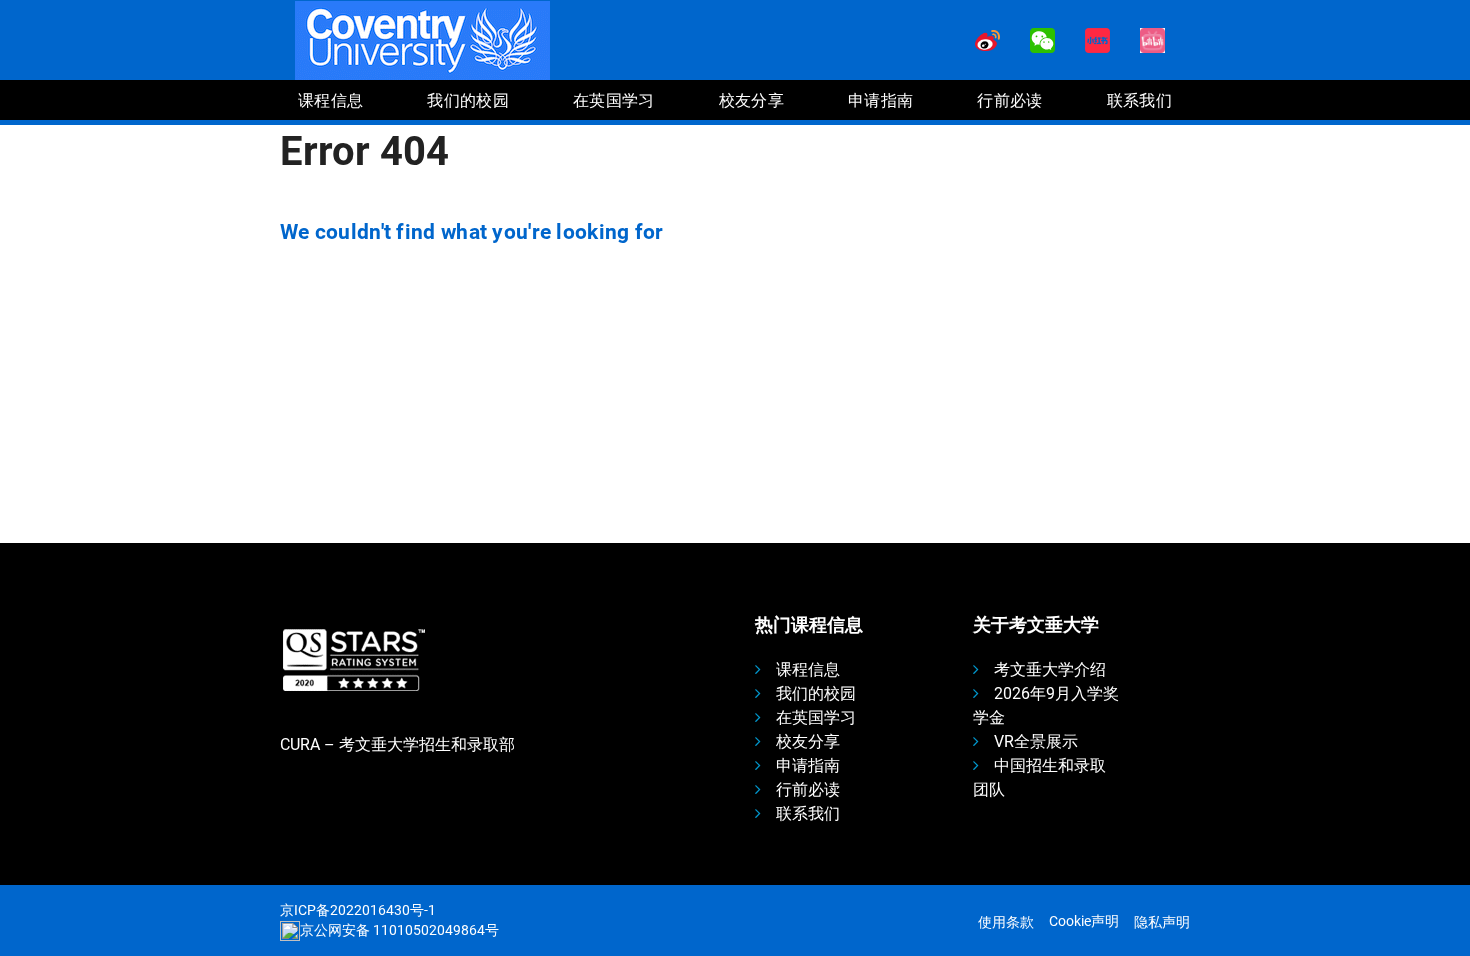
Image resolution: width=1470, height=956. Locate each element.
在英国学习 (816, 717)
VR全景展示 (1036, 741)
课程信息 (808, 669)
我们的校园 (816, 693)
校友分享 (808, 741)
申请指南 (808, 765)
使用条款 (1006, 922)
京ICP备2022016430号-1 (358, 910)
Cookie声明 (1084, 921)
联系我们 (808, 813)
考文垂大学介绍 (1050, 669)
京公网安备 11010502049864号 (399, 930)
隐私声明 (1162, 922)
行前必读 (808, 789)
